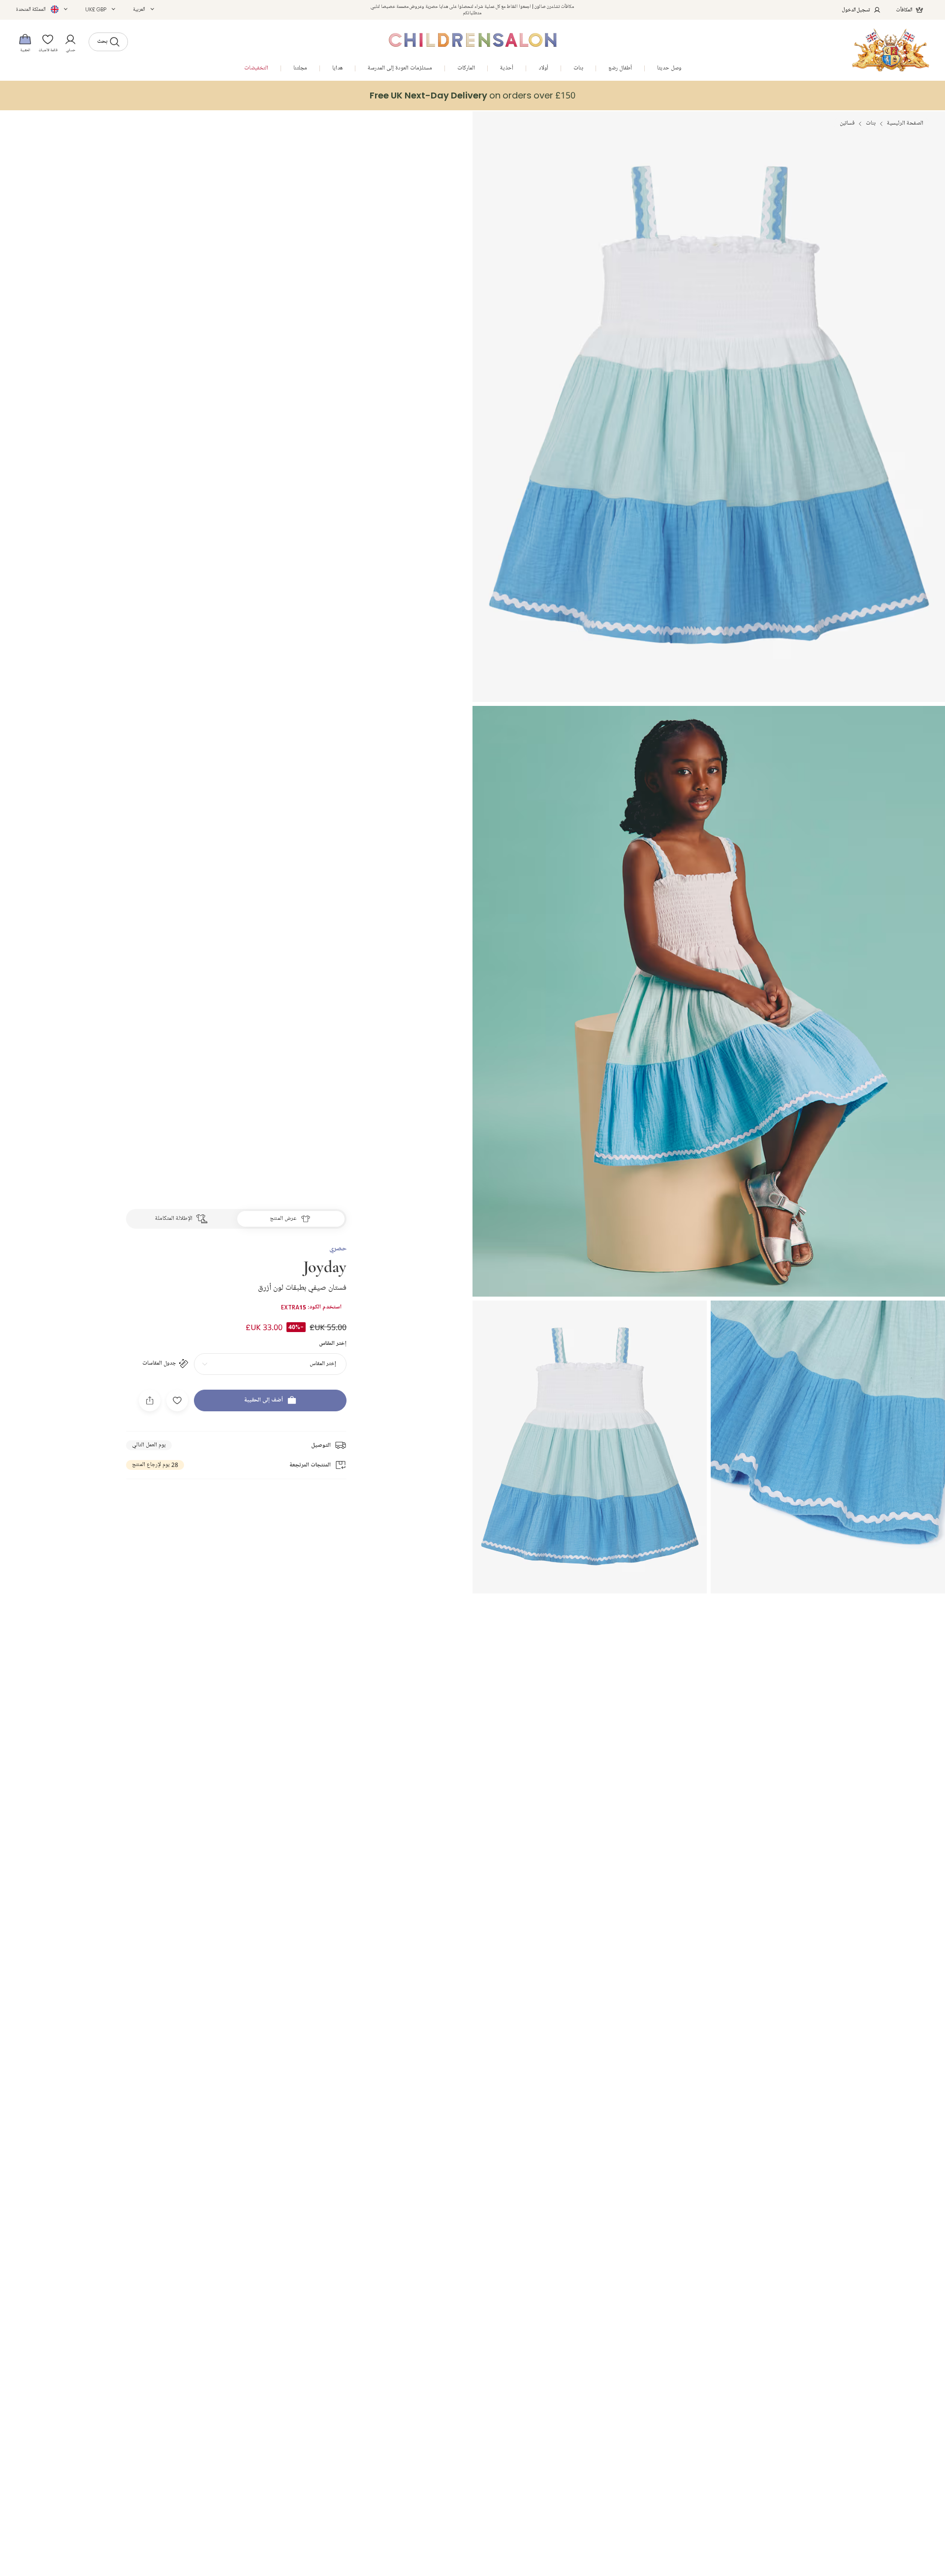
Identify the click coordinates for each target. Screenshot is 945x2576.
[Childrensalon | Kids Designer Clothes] (891, 50)
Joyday (325, 1266)
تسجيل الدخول (856, 10)
